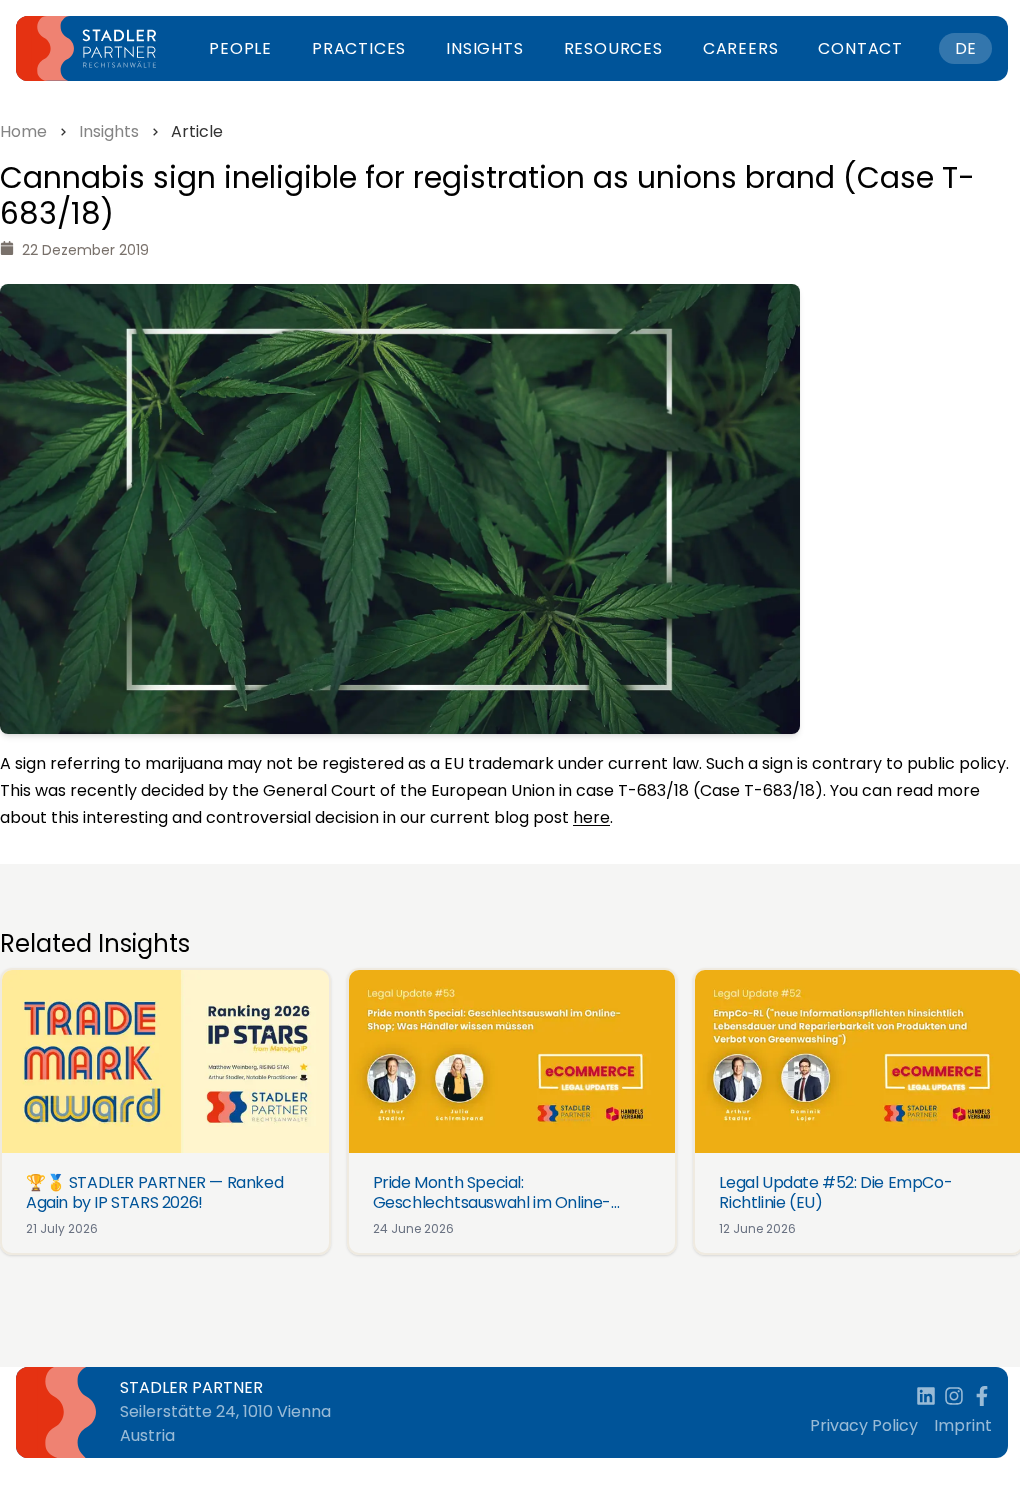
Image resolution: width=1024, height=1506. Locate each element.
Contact (860, 48)
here (591, 817)
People (240, 48)
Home (23, 131)
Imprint (963, 1425)
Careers (741, 48)
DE (965, 48)
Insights (484, 48)
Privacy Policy (864, 1425)
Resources (613, 48)
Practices (359, 48)
